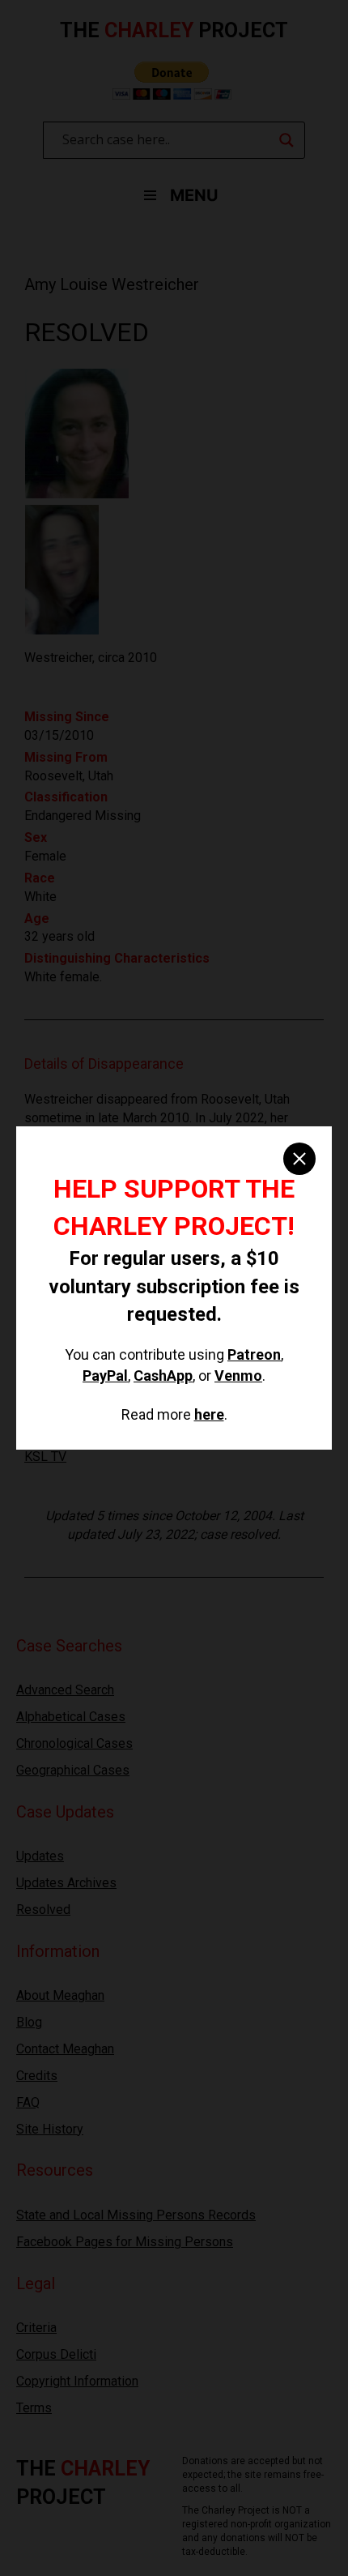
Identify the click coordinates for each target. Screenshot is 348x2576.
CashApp (163, 1376)
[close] (299, 1159)
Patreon (254, 1354)
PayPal (105, 1376)
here (209, 1414)
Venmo (238, 1376)
